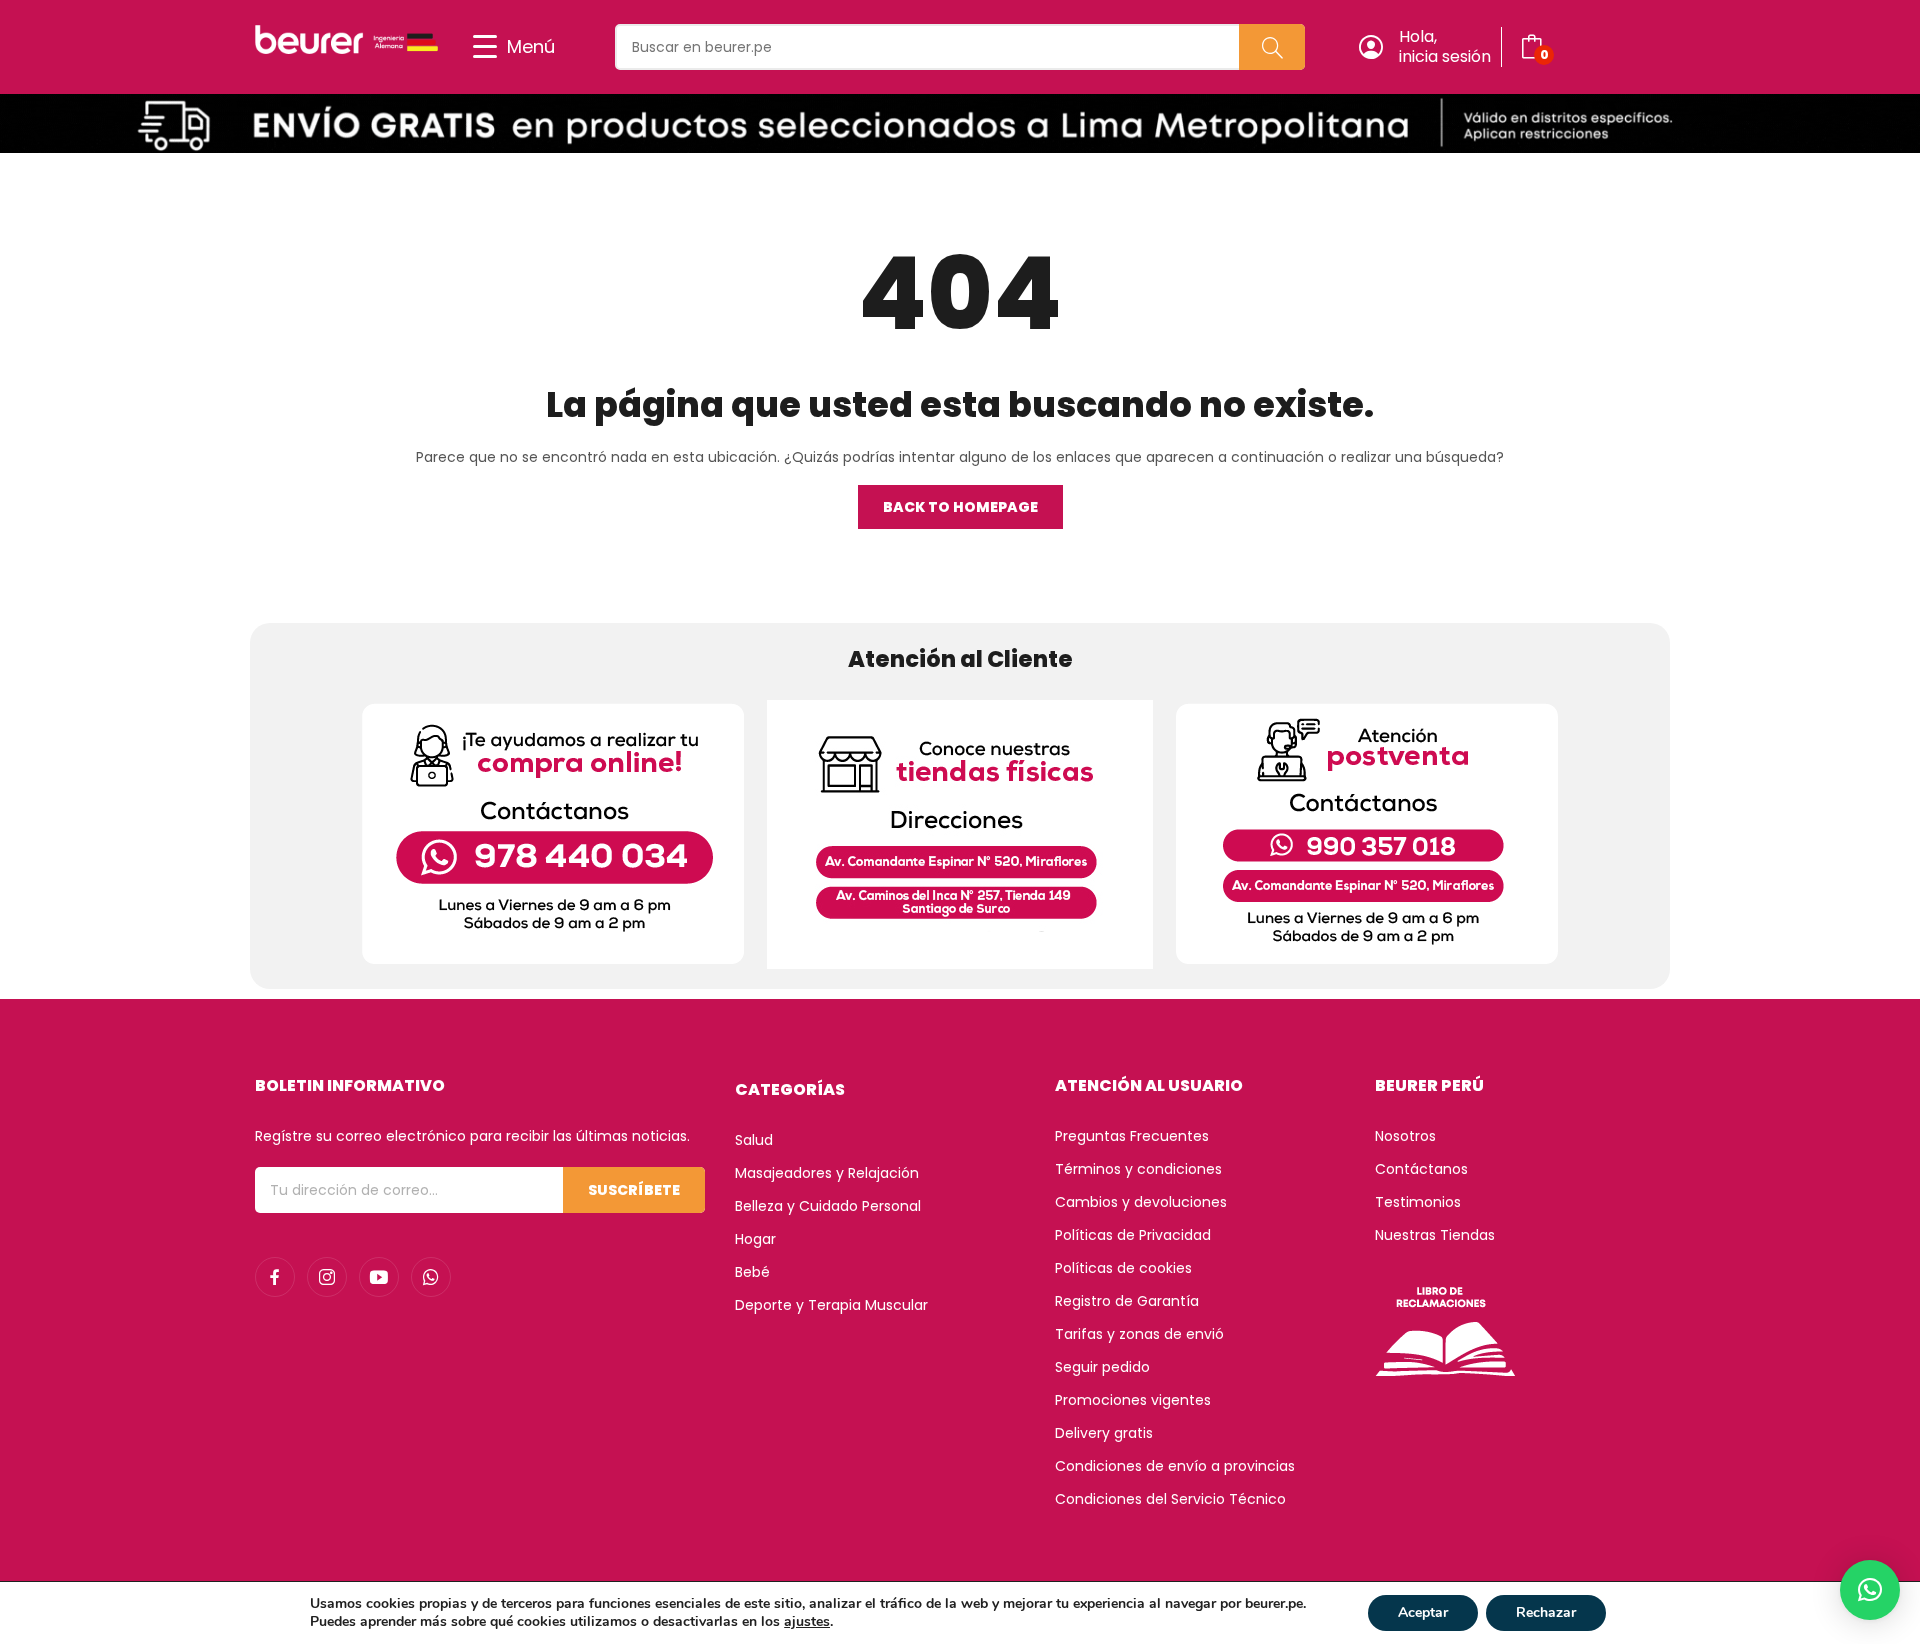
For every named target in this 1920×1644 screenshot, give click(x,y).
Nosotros (1405, 1136)
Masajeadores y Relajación (827, 1173)
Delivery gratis (1104, 1433)
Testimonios (1418, 1202)
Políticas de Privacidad (1133, 1235)
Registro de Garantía (1127, 1301)
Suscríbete (634, 1190)
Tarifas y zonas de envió (1139, 1334)
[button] (1870, 1590)
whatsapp (431, 1277)
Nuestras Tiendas (1435, 1235)
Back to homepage (960, 507)
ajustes (807, 1622)
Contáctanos (1421, 1169)
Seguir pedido (1102, 1367)
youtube (379, 1277)
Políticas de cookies (1123, 1268)
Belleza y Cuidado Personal (828, 1206)
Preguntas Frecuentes (1132, 1136)
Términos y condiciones (1138, 1169)
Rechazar (1546, 1612)
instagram (327, 1277)
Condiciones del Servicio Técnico (1170, 1499)
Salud (754, 1140)
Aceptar (1423, 1612)
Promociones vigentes (1133, 1400)
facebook (275, 1277)
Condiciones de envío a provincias (1175, 1466)
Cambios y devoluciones (1141, 1202)
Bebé (752, 1272)
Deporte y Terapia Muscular (831, 1305)
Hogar (755, 1239)
